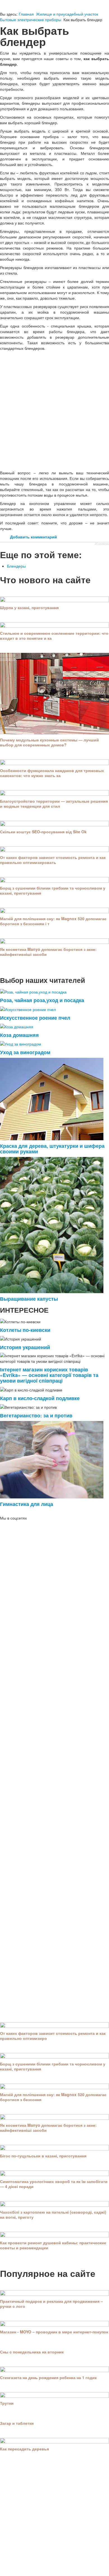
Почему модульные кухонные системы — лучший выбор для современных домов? (49, 742)
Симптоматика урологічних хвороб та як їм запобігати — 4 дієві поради (54, 2184)
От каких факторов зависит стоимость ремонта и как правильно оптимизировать (53, 860)
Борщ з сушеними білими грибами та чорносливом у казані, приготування (53, 890)
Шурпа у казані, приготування (29, 607)
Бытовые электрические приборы (31, 19)
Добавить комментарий (34, 537)
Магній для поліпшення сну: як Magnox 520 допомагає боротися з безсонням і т (53, 921)
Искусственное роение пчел (35, 1018)
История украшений (25, 1347)
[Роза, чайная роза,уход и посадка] (33, 991)
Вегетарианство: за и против (36, 1415)
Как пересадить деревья (24, 2449)
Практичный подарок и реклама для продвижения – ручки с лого (51, 2304)
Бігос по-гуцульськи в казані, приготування (43, 2156)
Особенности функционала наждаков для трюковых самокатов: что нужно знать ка (52, 773)
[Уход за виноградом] (21, 1043)
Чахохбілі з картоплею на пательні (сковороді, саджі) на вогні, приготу (53, 2214)
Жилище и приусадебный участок (67, 14)
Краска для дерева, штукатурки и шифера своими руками (52, 1148)
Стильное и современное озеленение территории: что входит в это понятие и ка (54, 636)
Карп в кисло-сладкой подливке (40, 1398)
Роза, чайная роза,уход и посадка (42, 1000)
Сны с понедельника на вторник (32, 2352)
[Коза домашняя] (17, 1026)
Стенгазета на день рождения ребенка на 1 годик (48, 2377)
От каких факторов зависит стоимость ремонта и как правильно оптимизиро (53, 2036)
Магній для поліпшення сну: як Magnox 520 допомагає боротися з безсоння (53, 2097)
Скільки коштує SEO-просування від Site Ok (43, 832)
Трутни (7, 2403)
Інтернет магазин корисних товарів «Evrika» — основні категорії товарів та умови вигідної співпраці (49, 1375)
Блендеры (16, 566)
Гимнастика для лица (27, 1504)
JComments (102, 544)
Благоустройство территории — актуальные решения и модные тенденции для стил (54, 804)
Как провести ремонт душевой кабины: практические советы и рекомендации (53, 2245)
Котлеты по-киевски (25, 1330)
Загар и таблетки (17, 2423)
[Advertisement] (54, 410)
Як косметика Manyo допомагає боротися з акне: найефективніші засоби (48, 952)
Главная (26, 14)
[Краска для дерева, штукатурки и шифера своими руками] (52, 1098)
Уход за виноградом (25, 1052)
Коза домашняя (19, 1035)
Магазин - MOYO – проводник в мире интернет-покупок (54, 2332)
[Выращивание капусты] (52, 1224)
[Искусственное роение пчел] (28, 1009)
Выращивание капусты (29, 1299)
